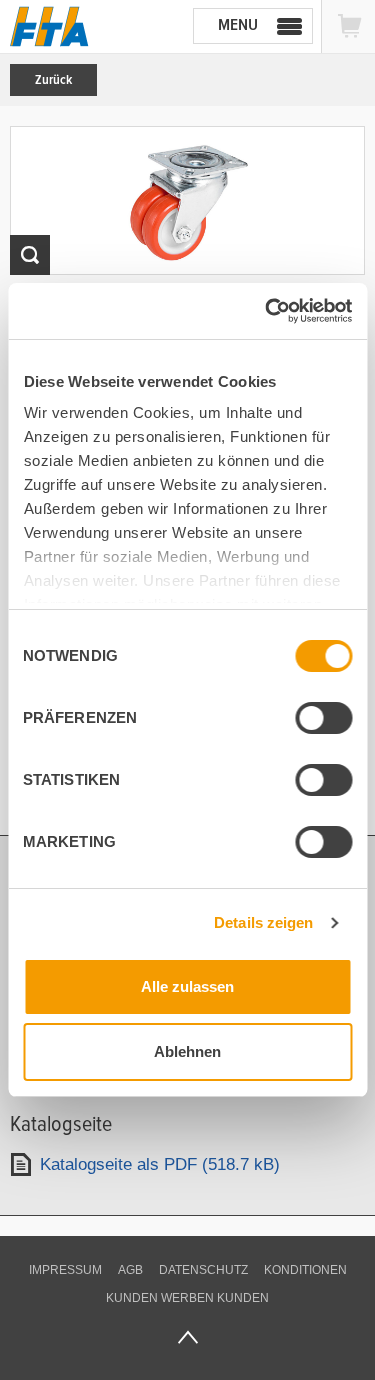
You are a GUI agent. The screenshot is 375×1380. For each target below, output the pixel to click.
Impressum (65, 1270)
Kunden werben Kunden (187, 1298)
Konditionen (305, 1270)
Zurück (53, 80)
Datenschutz (203, 1270)
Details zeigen (263, 922)
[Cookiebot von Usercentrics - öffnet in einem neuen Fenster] (267, 311)
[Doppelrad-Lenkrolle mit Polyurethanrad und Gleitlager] (187, 200)
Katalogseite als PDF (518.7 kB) (160, 1164)
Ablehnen (187, 1051)
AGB (130, 1270)
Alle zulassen (187, 986)
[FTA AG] (49, 26)
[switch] (323, 718)
